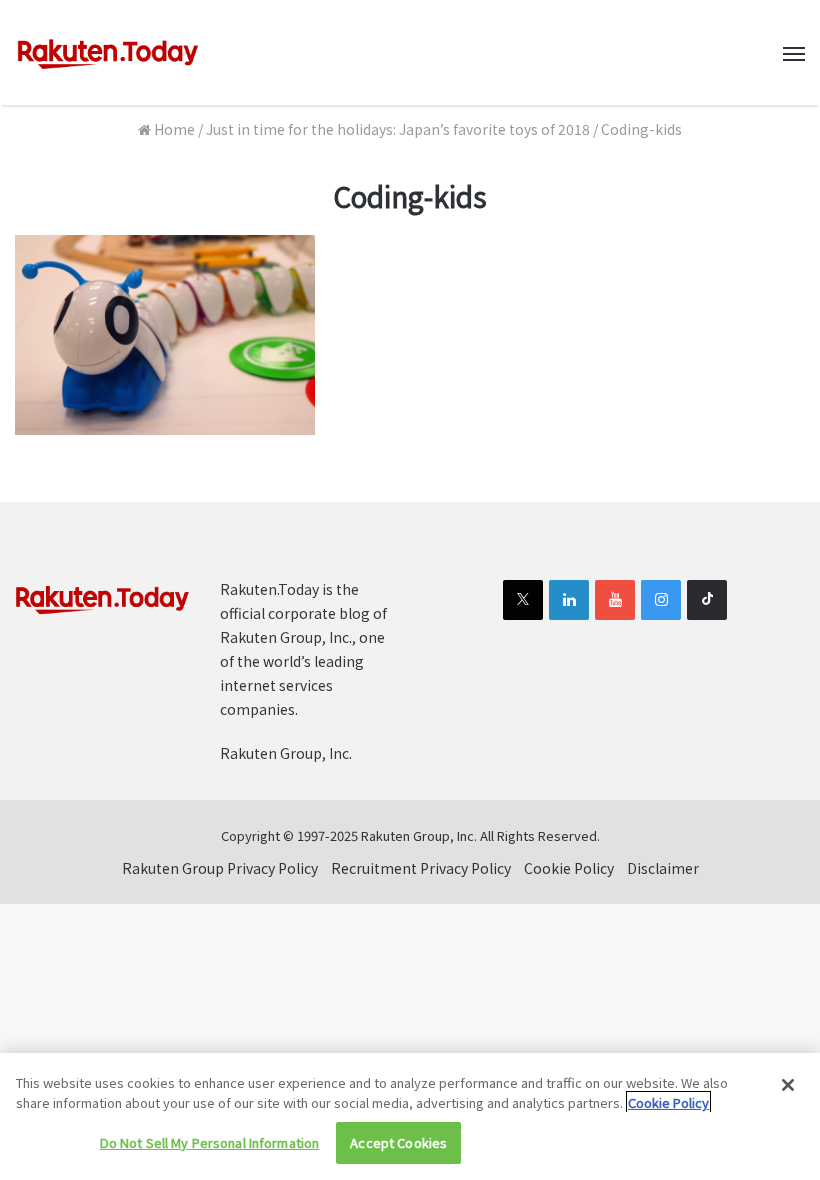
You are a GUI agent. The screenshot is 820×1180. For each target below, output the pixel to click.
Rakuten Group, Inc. (286, 753)
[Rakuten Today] (108, 52)
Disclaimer (663, 868)
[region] (410, 1116)
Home (173, 129)
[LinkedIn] (569, 600)
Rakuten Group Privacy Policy (220, 868)
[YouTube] (615, 600)
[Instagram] (661, 600)
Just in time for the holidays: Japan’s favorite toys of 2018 (398, 129)
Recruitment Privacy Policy (421, 868)
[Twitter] (523, 600)
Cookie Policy (569, 868)
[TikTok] (707, 600)
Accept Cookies (398, 1142)
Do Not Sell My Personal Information (210, 1142)
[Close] (788, 1085)
